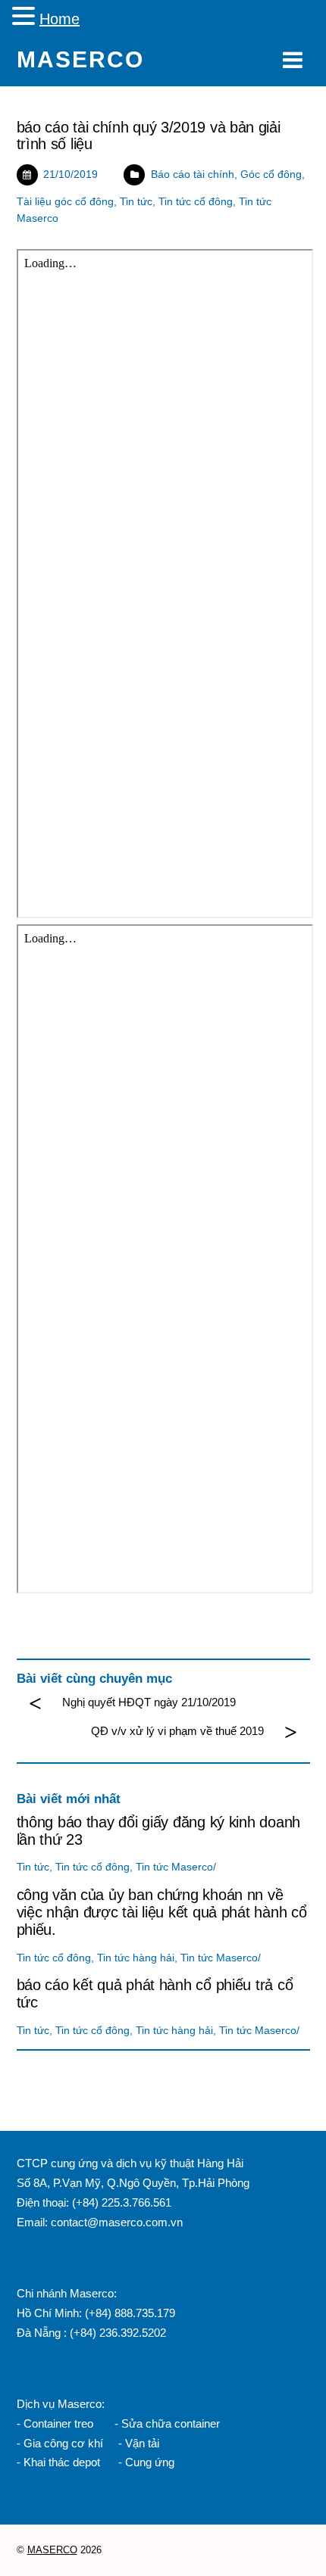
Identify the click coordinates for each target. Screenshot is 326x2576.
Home (60, 19)
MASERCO (52, 2550)
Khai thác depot (62, 2462)
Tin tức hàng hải (136, 1958)
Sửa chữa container (171, 2423)
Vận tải (142, 2443)
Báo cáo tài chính (193, 174)
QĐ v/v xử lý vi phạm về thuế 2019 (177, 1731)
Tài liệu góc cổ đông (65, 202)
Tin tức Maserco (174, 1867)
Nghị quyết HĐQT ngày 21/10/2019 (149, 1702)
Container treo (58, 2423)
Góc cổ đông (271, 174)
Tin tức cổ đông (196, 202)
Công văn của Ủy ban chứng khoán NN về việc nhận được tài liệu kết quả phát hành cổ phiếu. (162, 1912)
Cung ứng (148, 2462)
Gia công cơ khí (65, 2443)
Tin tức (136, 202)
